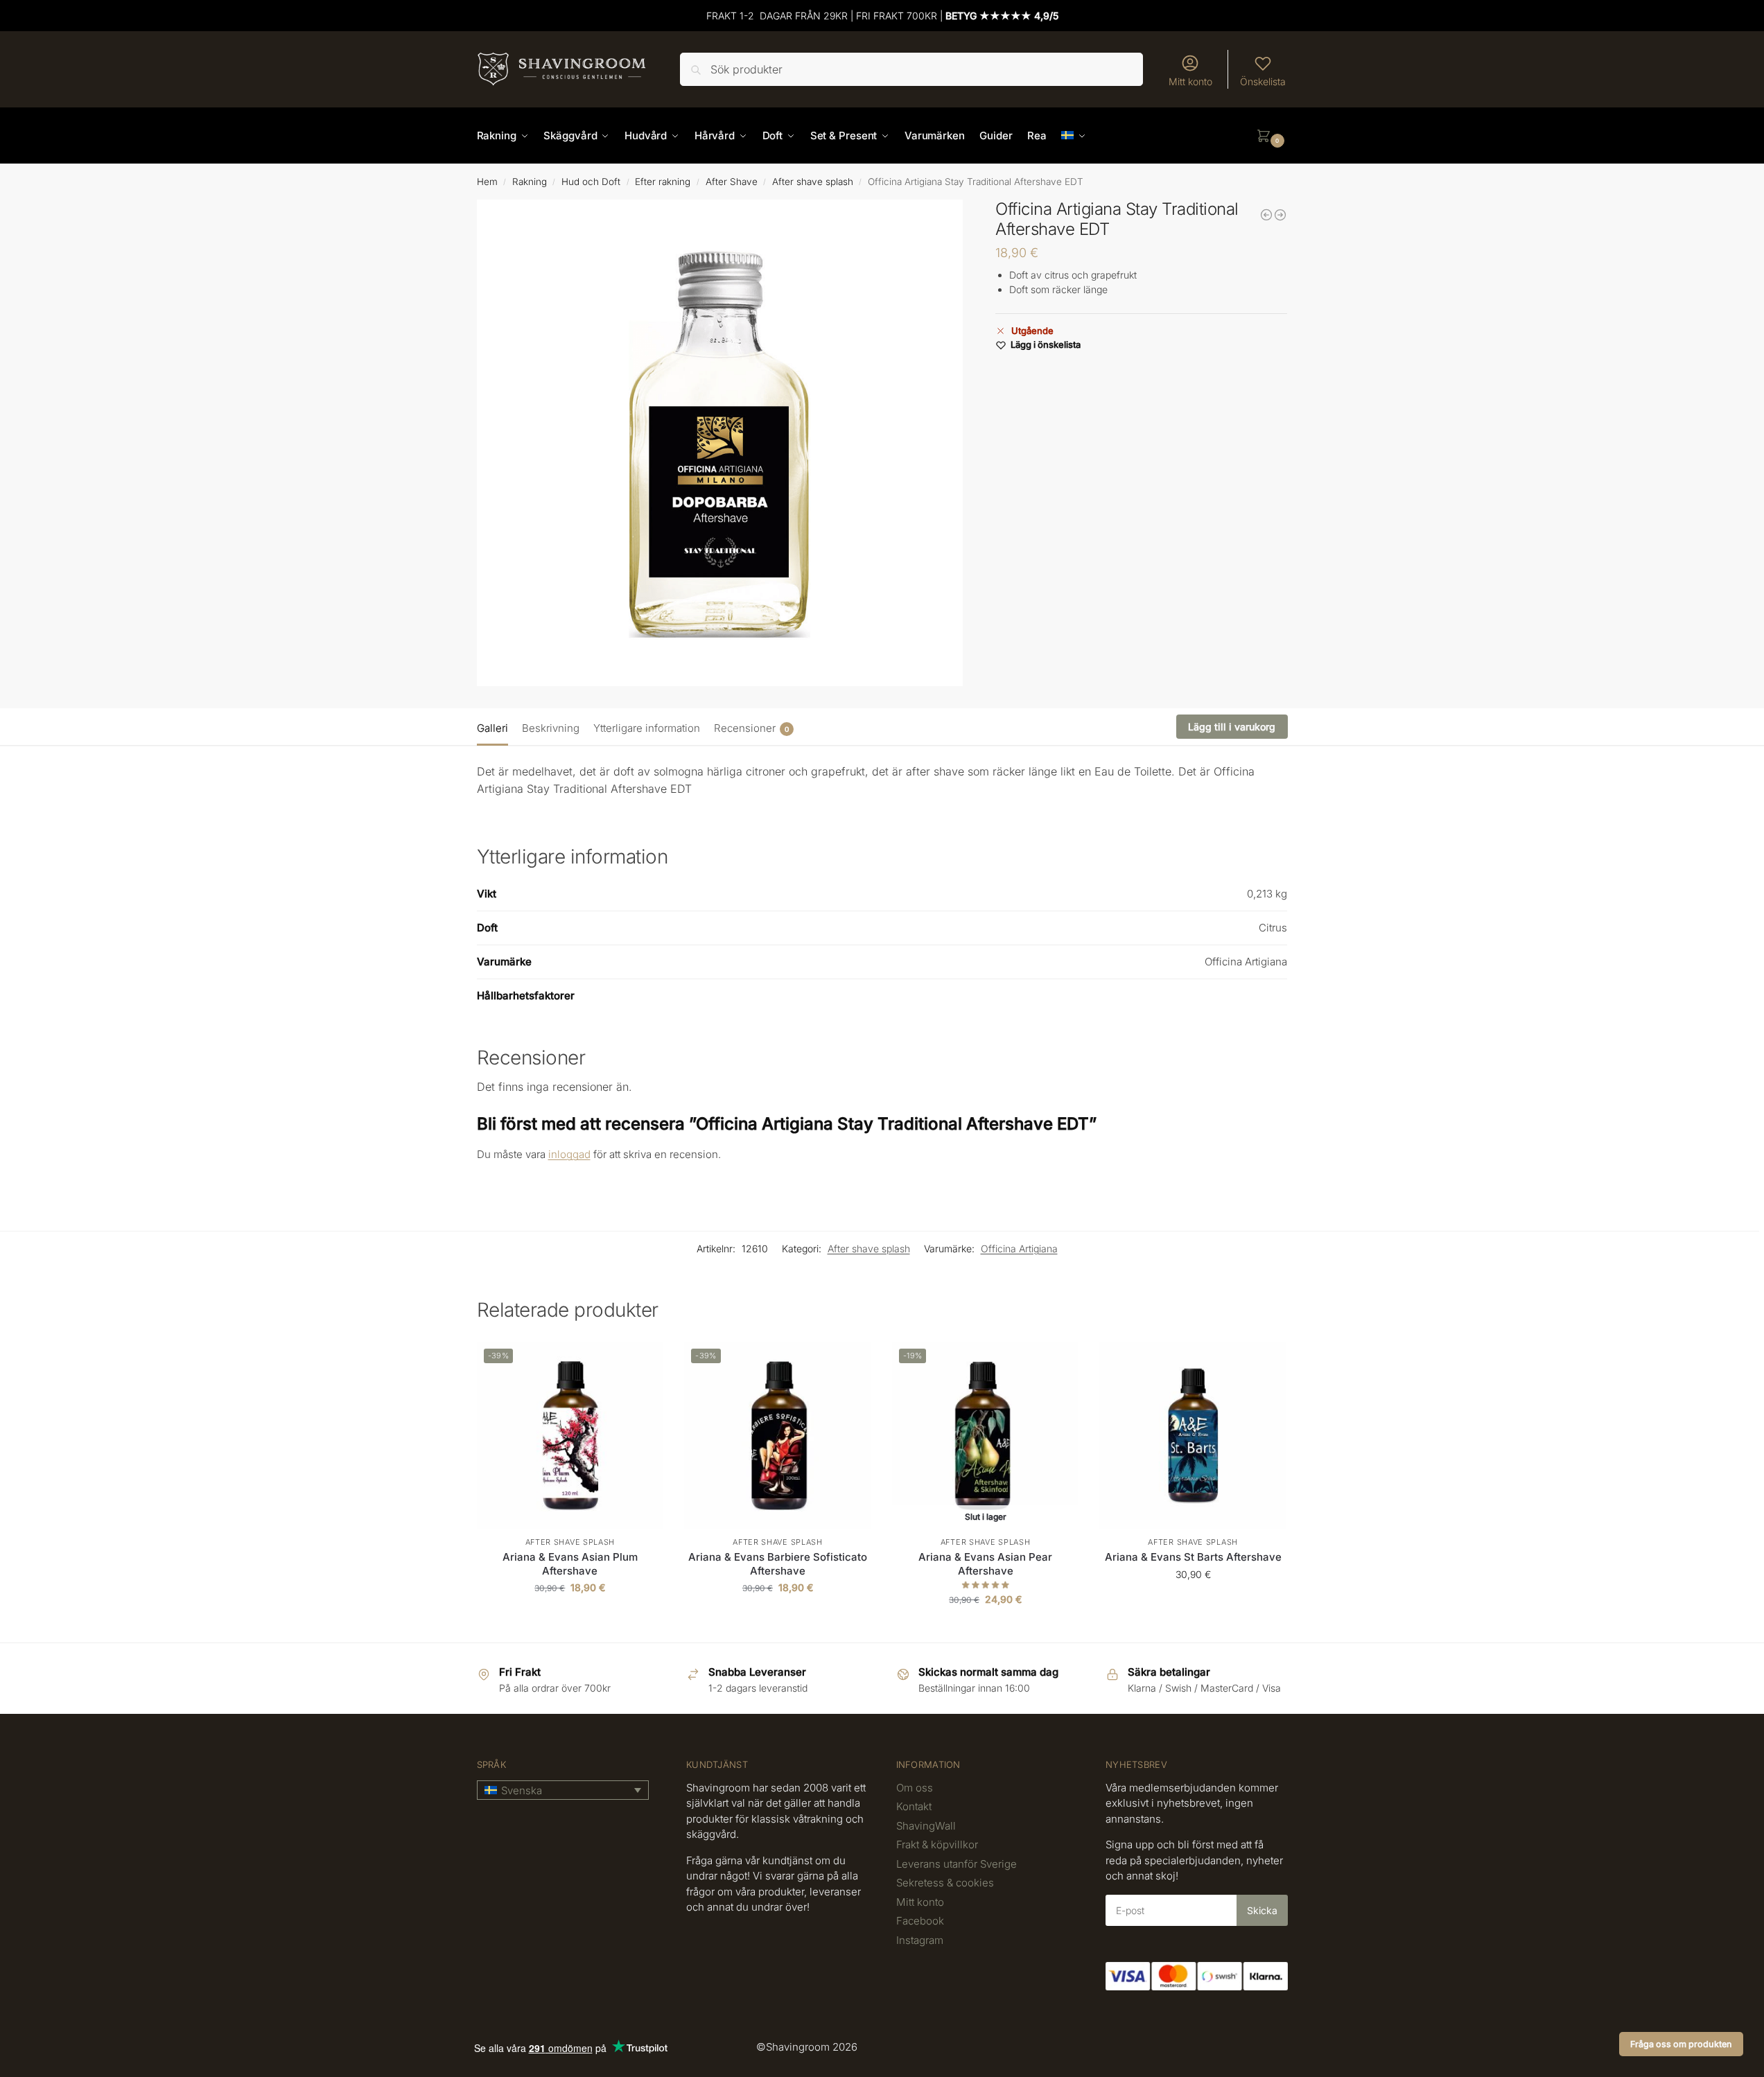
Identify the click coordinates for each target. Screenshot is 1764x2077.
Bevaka (985, 1628)
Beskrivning (551, 728)
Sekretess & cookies (945, 1883)
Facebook (920, 1921)
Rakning (530, 182)
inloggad (569, 1154)
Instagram (920, 1940)
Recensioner (751, 728)
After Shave (732, 182)
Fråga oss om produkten (1681, 2044)
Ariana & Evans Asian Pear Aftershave (985, 1564)
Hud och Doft (591, 182)
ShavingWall (926, 1826)
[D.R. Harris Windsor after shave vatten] (1266, 215)
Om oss (915, 1788)
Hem (487, 182)
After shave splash (813, 182)
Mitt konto (1190, 81)
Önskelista (1263, 81)
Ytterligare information (647, 728)
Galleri (492, 728)
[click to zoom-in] (720, 443)
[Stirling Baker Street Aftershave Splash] (1280, 215)
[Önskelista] (643, 1362)
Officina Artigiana (1019, 1248)
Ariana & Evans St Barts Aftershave (1193, 1557)
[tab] (496, 727)
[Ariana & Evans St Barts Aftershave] (1193, 1435)
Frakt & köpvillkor (937, 1844)
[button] (1272, 136)
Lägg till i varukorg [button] (570, 1616)
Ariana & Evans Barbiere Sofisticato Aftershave (778, 1564)
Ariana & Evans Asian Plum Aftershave (570, 1564)
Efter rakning (663, 182)
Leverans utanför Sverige (957, 1864)
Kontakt (914, 1806)
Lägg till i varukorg (1232, 727)
